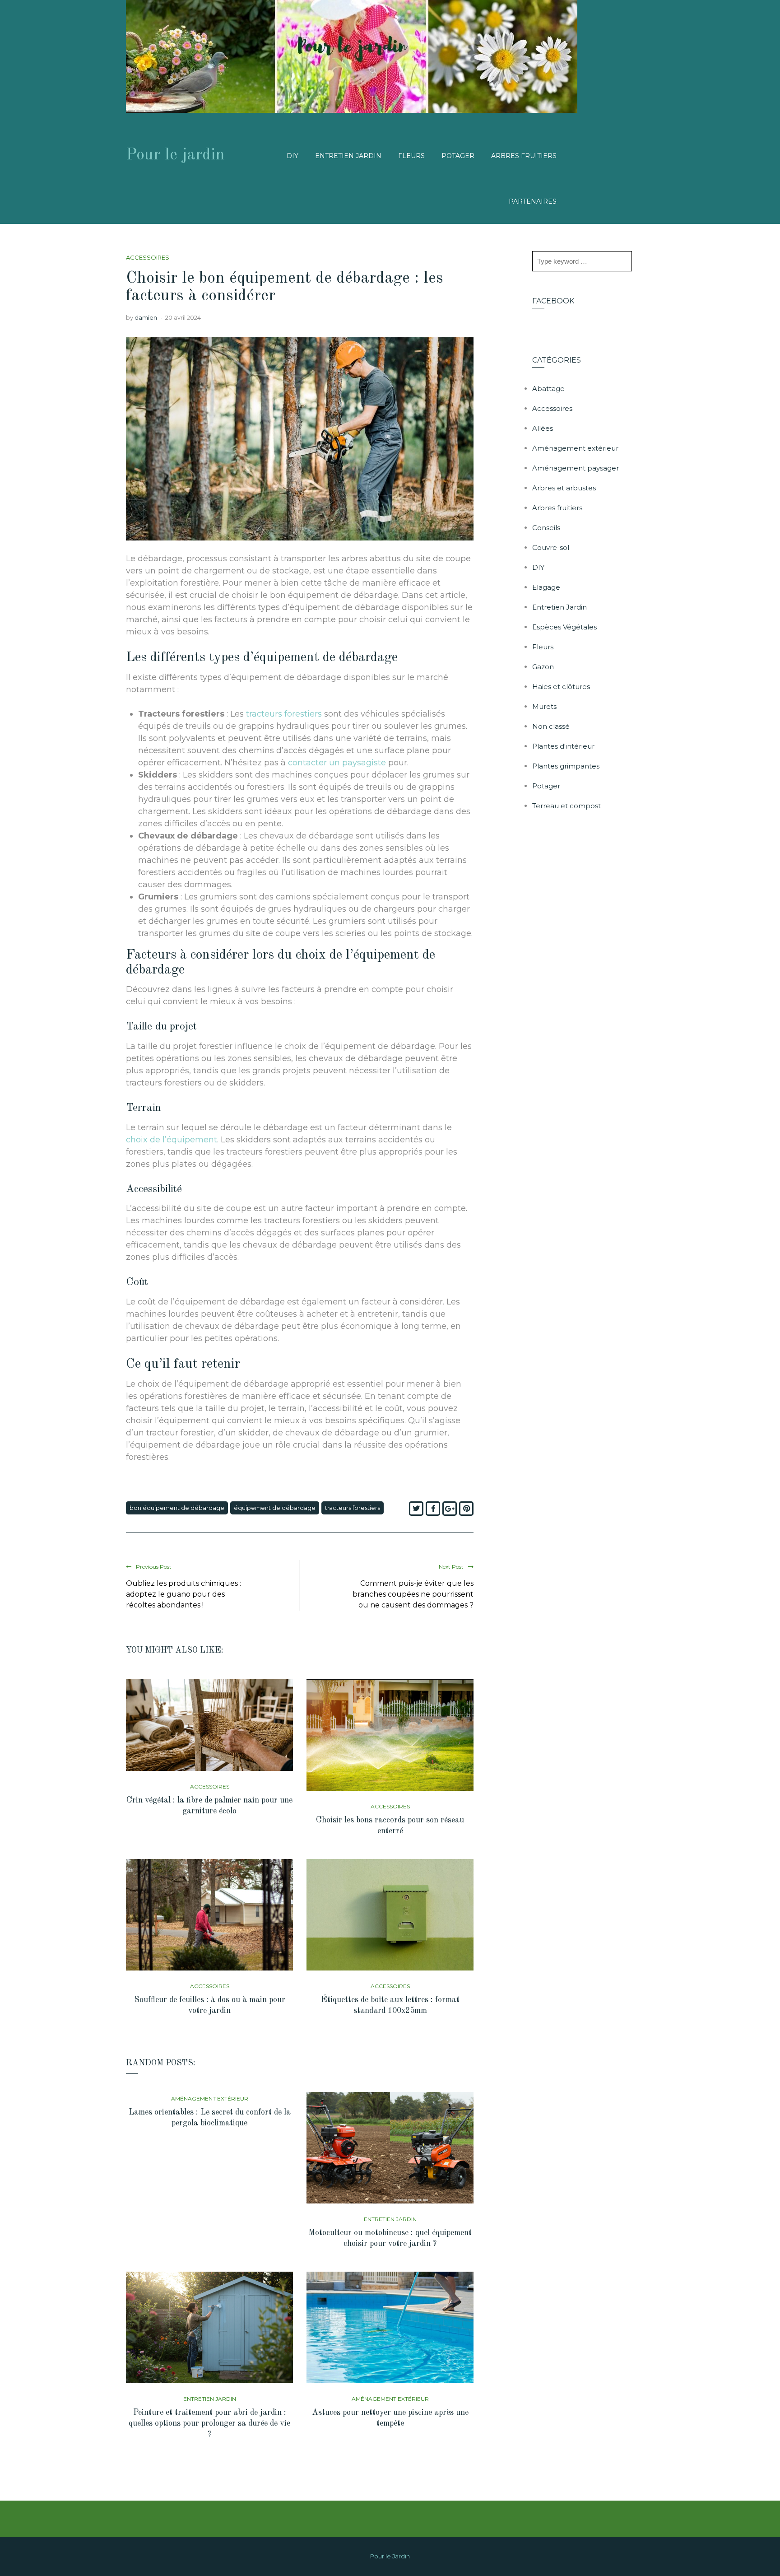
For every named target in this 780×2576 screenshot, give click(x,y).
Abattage (548, 389)
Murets (544, 706)
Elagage (546, 587)
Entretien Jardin (348, 156)
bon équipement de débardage (177, 1508)
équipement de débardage (275, 1508)
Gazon (543, 667)
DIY (292, 156)
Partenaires (533, 201)
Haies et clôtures (561, 687)
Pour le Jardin (390, 2556)
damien (146, 317)
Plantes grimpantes (566, 766)
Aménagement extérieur (210, 2099)
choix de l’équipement (172, 1140)
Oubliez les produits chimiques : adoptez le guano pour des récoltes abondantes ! (183, 1594)
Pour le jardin (175, 155)
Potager (458, 156)
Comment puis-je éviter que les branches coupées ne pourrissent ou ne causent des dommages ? (413, 1594)
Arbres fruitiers (524, 156)
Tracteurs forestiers (353, 1508)
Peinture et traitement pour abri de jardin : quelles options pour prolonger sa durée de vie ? (209, 2423)
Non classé (551, 726)
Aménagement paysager (576, 468)
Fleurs (411, 156)
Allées (543, 428)
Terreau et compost (566, 806)
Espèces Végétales (564, 627)
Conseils (546, 528)
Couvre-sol (551, 547)
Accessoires (148, 257)
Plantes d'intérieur (563, 746)
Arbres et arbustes (564, 488)
